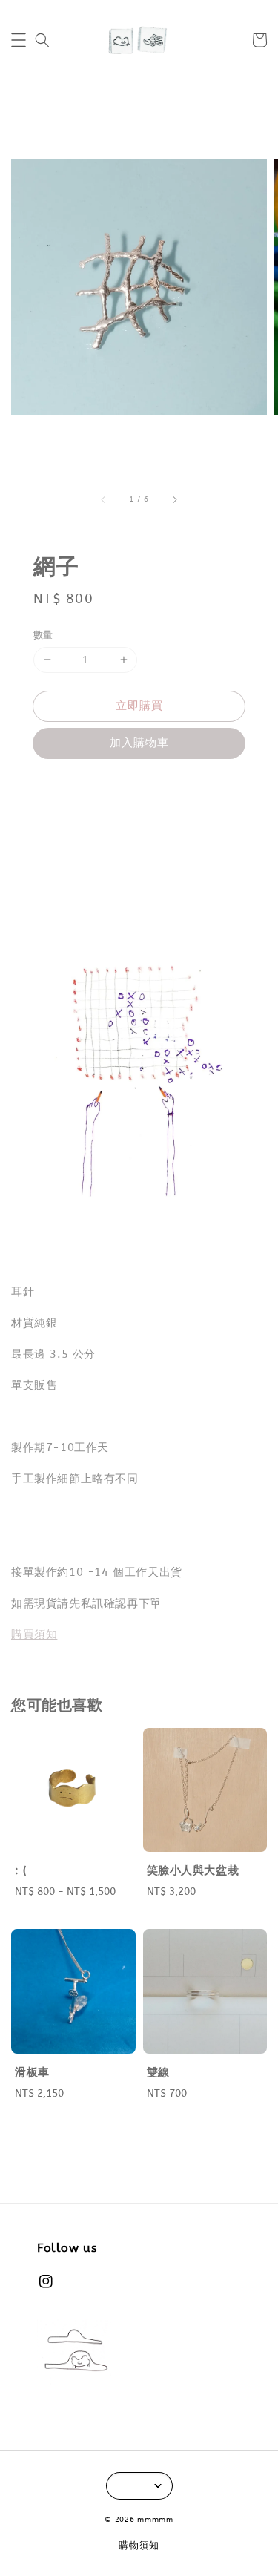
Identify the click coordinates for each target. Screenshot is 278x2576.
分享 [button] (65, 786)
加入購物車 (139, 743)
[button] (19, 40)
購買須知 (34, 1634)
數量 (43, 635)
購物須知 (139, 2545)
